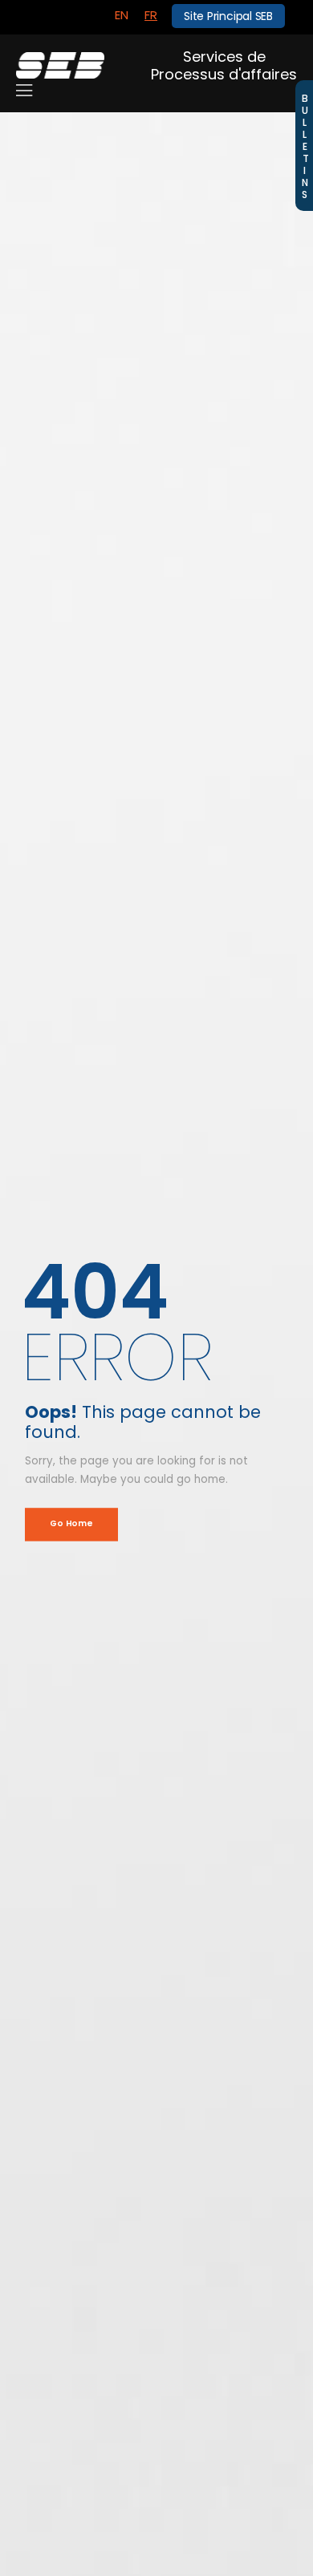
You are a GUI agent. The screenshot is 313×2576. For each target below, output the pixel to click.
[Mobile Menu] (24, 91)
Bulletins (305, 146)
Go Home (71, 1524)
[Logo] (60, 65)
